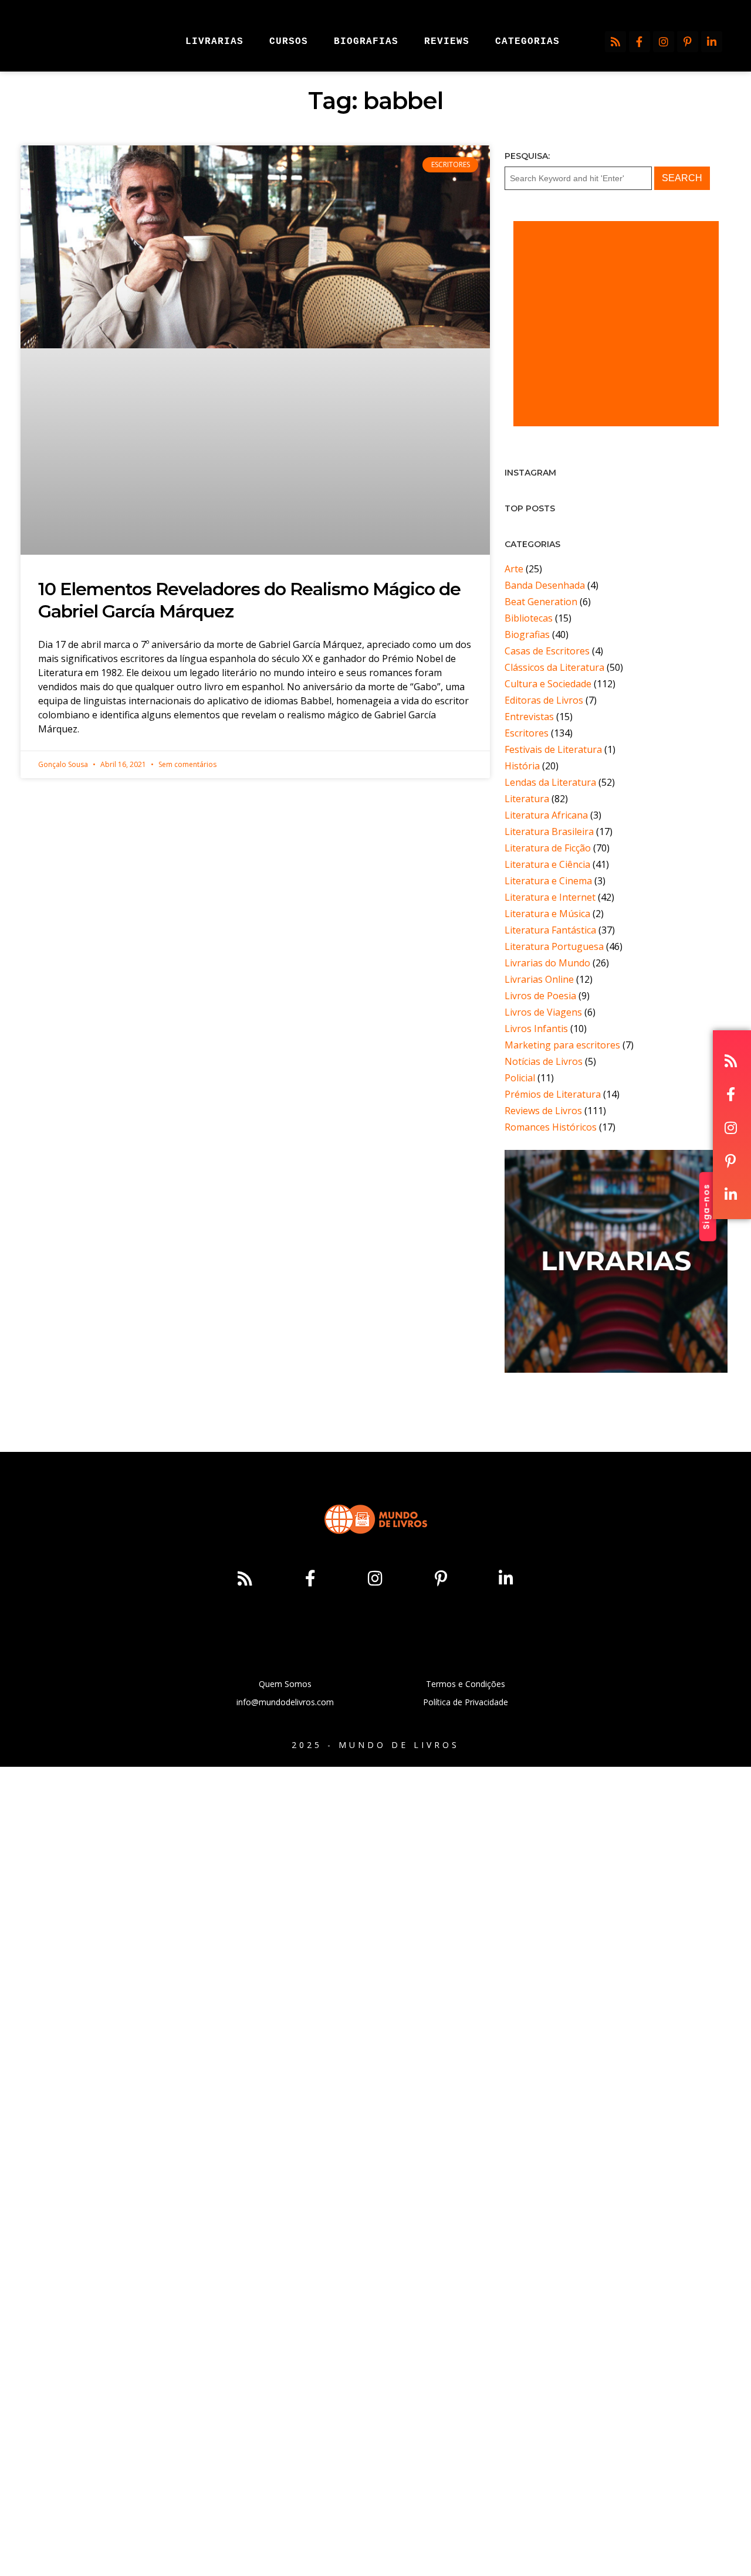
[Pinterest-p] (688, 42)
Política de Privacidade (466, 1702)
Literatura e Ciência (547, 864)
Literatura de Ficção (548, 848)
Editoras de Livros (544, 700)
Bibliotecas (529, 618)
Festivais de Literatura (553, 749)
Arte (514, 569)
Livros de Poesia (540, 996)
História (522, 766)
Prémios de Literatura (553, 1094)
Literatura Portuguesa (554, 946)
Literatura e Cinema (548, 881)
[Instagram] (664, 42)
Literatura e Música (547, 914)
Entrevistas (529, 717)
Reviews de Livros (543, 1111)
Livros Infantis (536, 1029)
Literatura (527, 799)
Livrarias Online (539, 979)
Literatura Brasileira (549, 831)
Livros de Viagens (543, 1012)
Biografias (527, 634)
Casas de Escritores (547, 651)
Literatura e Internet (550, 897)
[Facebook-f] (640, 42)
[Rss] (615, 42)
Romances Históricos (551, 1127)
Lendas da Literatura (550, 782)
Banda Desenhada (545, 585)
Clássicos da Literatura (554, 667)
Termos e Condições (466, 1684)
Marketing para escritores (562, 1045)
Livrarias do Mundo (547, 963)
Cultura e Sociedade (548, 684)
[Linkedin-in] (712, 42)
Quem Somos (285, 1684)
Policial (520, 1078)
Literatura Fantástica (550, 930)
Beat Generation (541, 602)
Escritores (527, 733)
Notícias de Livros (544, 1061)
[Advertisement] (616, 324)
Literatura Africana (546, 815)
